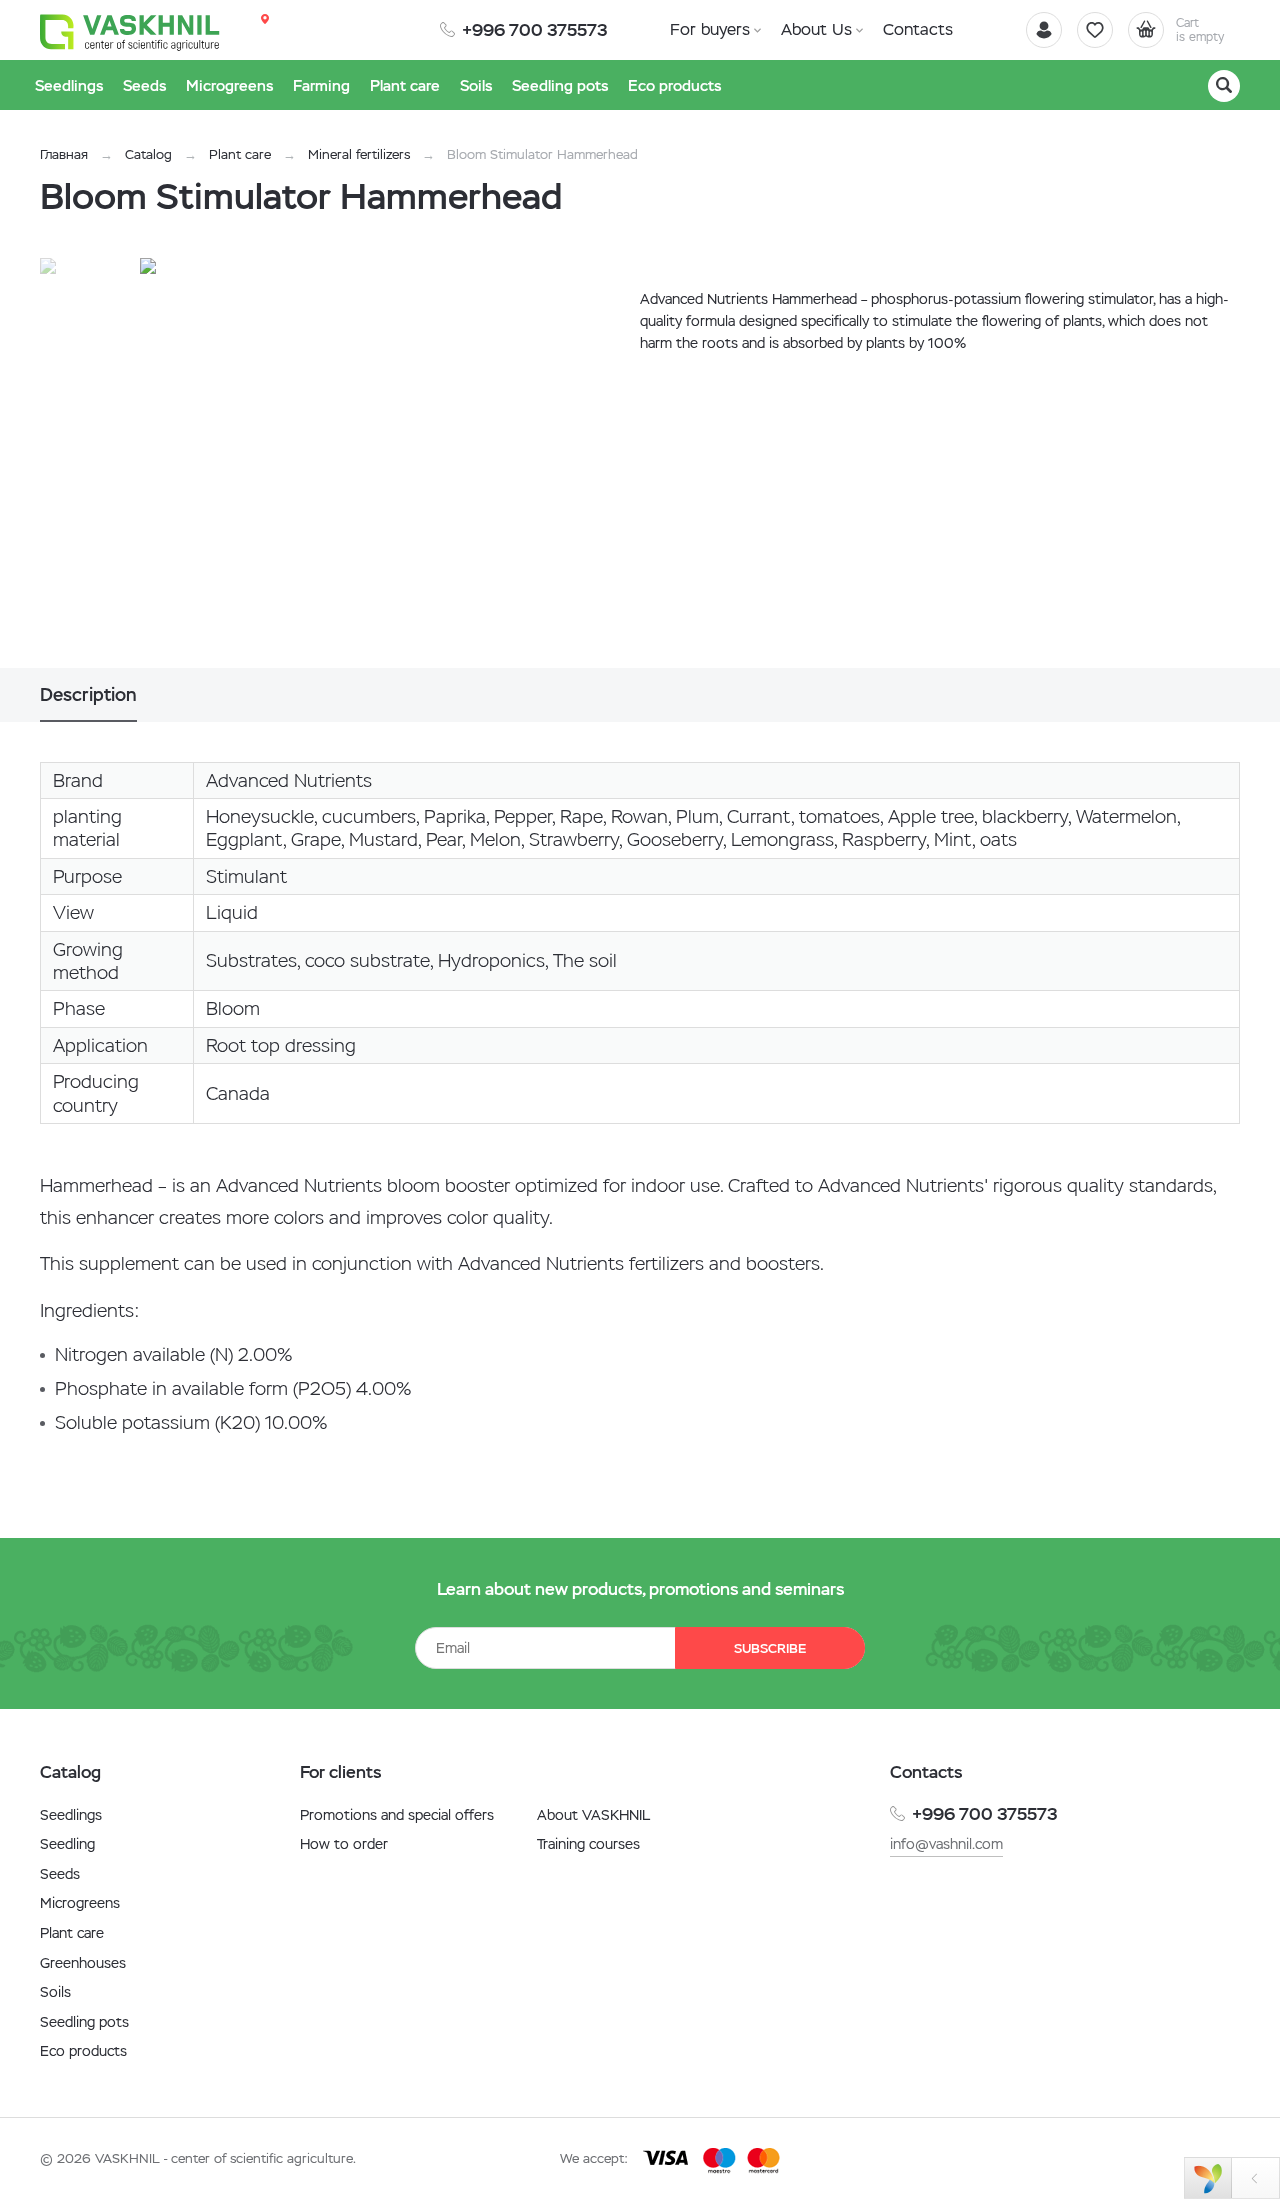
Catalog (148, 154)
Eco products (83, 2051)
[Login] (1044, 30)
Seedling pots (84, 2022)
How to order (344, 1844)
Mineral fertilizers (359, 154)
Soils (55, 1992)
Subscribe (770, 1648)
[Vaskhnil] (130, 31)
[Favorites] (1095, 30)
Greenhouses (83, 1963)
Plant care (240, 154)
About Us (816, 29)
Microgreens (80, 1903)
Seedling (67, 1844)
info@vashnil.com (946, 1844)
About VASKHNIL (593, 1815)
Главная (64, 154)
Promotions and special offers (397, 1815)
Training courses (588, 1844)
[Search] (1224, 86)
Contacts (918, 29)
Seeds (60, 1874)
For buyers (710, 29)
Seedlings (71, 1815)
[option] (345, 463)
